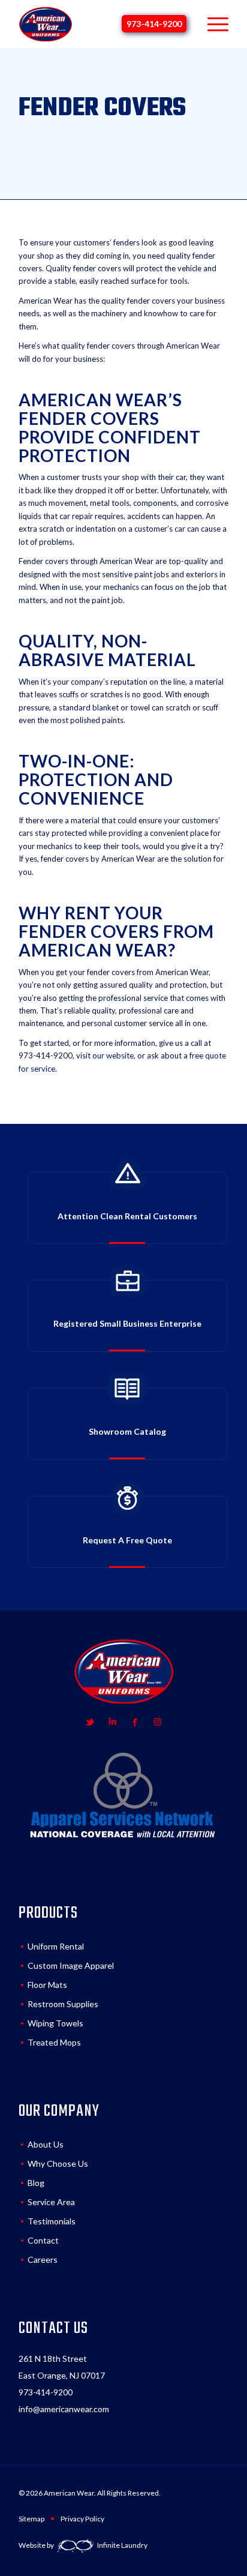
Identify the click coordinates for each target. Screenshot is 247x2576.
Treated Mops (54, 2042)
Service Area (51, 2202)
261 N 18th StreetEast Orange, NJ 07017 (62, 2367)
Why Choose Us (58, 2163)
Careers (43, 2259)
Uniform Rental (56, 1946)
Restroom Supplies (63, 2004)
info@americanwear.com (64, 2409)
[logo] (46, 24)
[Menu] (212, 24)
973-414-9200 (154, 24)
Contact (43, 2240)
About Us (46, 2144)
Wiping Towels (55, 2023)
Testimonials (52, 2221)
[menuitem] (212, 24)
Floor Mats (47, 1985)
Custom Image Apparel (71, 1965)
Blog (36, 2183)
